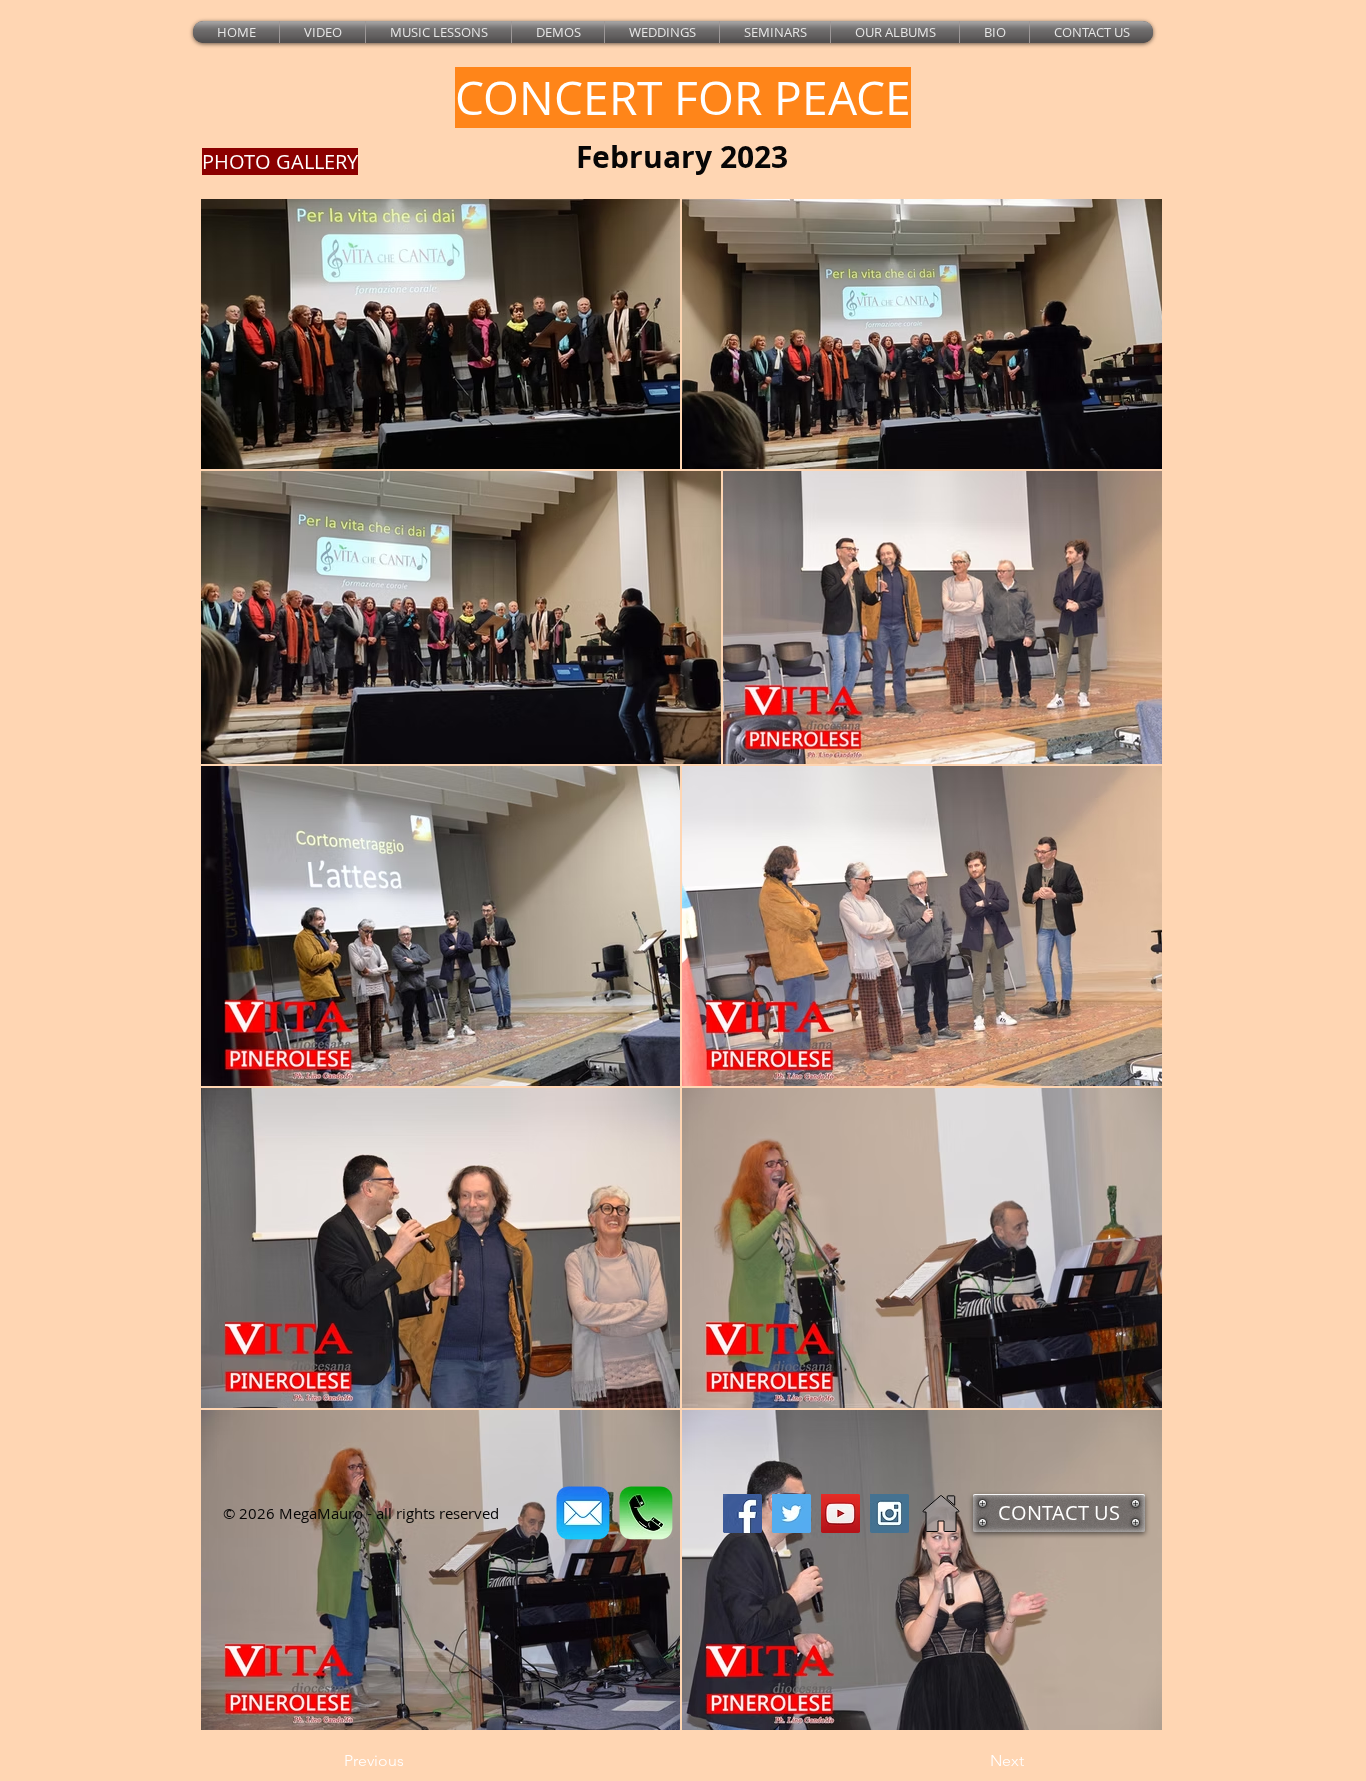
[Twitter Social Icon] (791, 1513)
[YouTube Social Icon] (840, 1513)
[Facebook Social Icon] (742, 1513)
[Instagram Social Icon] (889, 1513)
